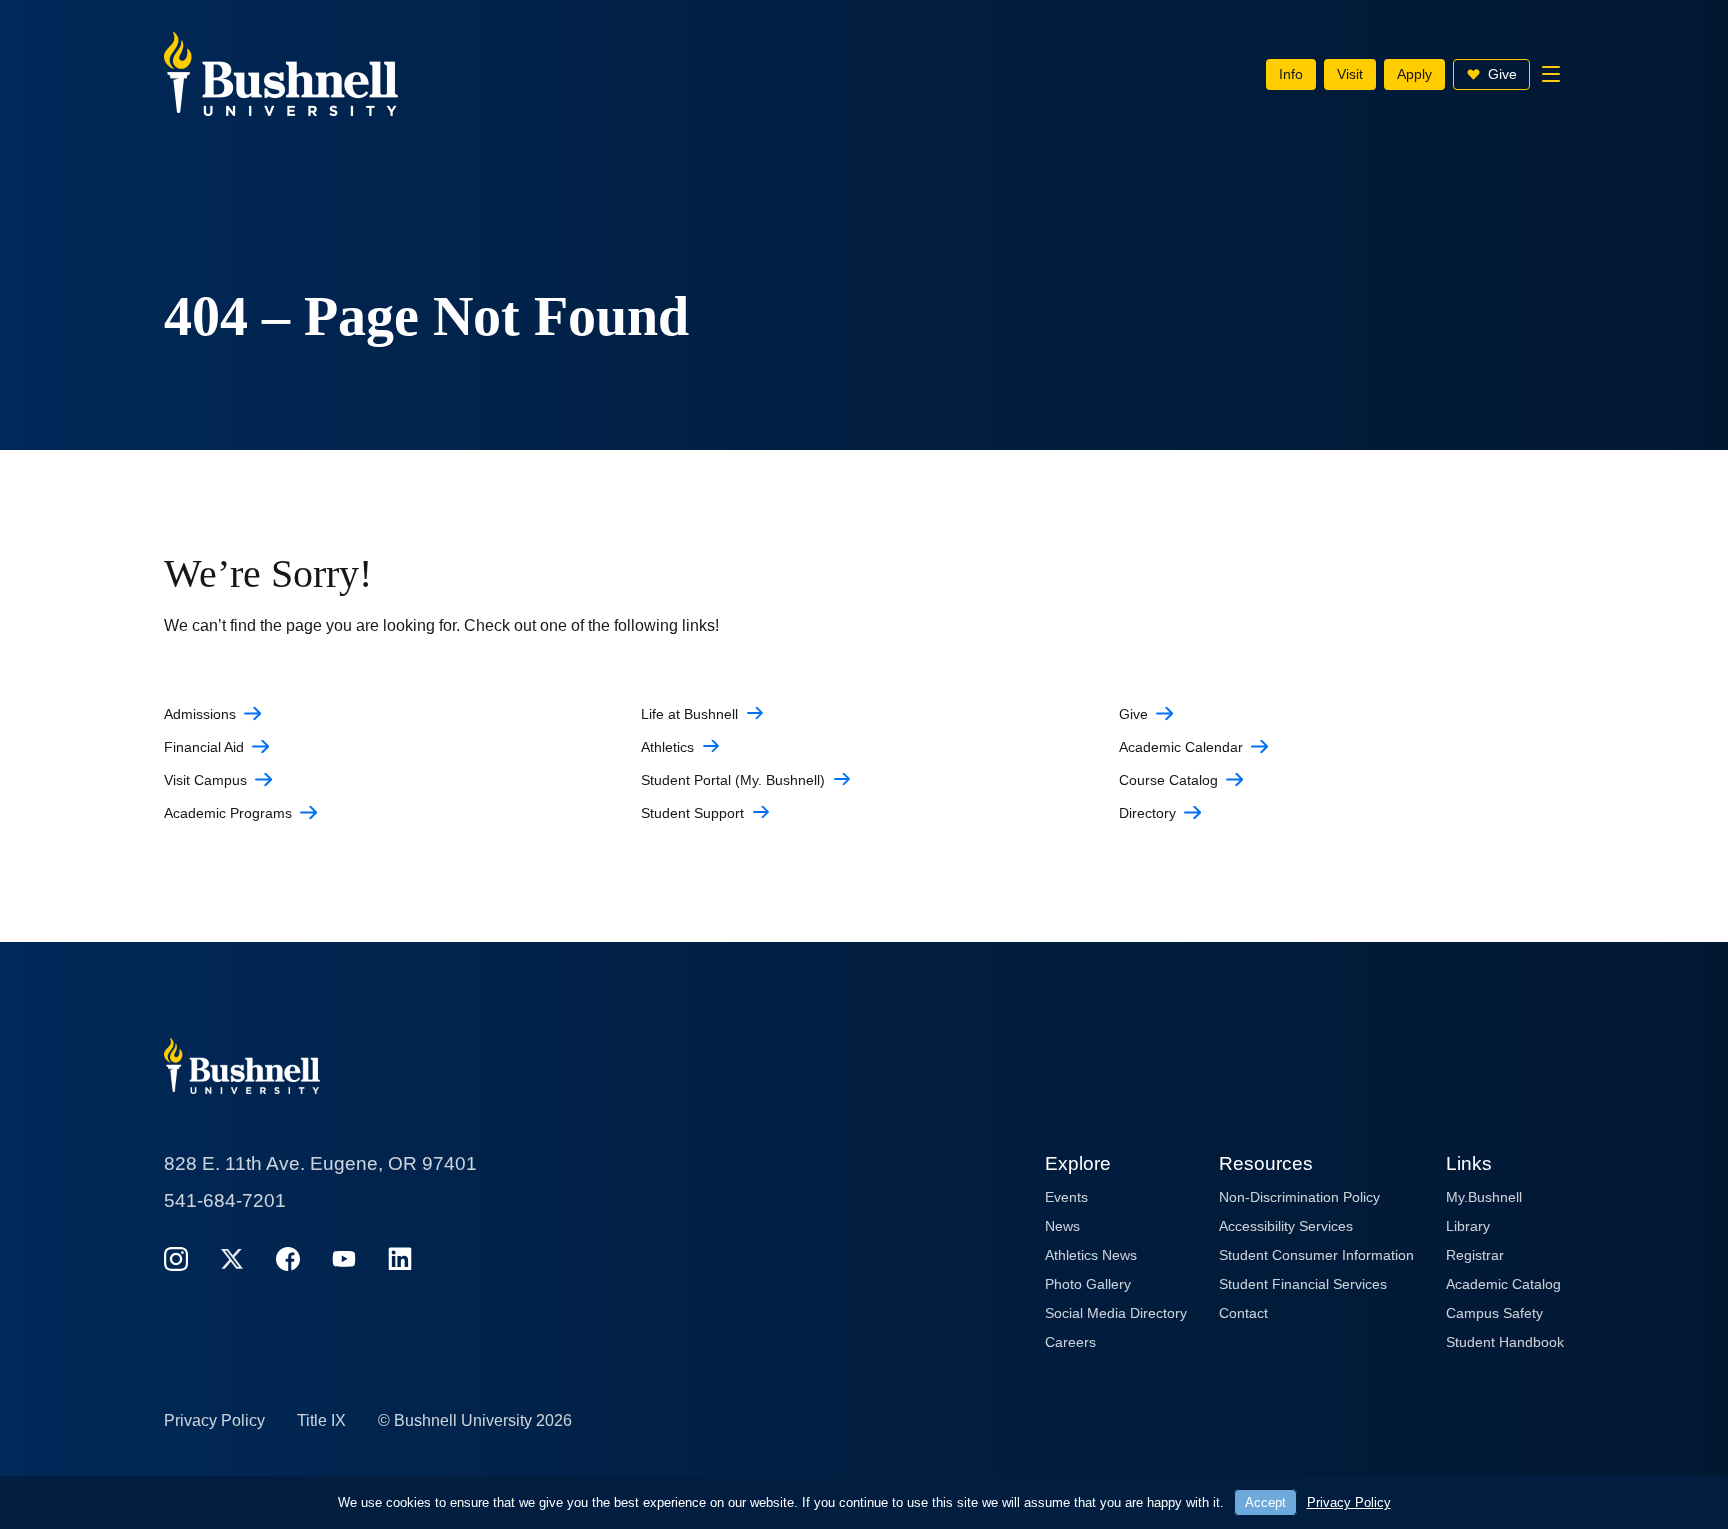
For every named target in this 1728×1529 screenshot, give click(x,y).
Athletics (667, 747)
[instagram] (176, 1258)
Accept (1265, 1502)
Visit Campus (205, 780)
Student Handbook (1505, 1342)
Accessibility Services (1286, 1226)
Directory (1147, 813)
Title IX (321, 1420)
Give (1502, 74)
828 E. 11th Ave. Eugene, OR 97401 (320, 1163)
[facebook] (288, 1258)
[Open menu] (1551, 74)
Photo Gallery (1088, 1284)
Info (1291, 74)
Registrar (1475, 1255)
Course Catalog (1168, 780)
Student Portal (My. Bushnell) (733, 780)
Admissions (200, 714)
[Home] (281, 72)
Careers (1070, 1342)
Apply (1414, 74)
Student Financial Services (1303, 1284)
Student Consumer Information (1316, 1255)
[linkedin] (400, 1258)
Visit (1350, 74)
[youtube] (344, 1258)
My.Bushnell (1484, 1197)
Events (1066, 1197)
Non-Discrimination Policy (1299, 1197)
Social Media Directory (1116, 1313)
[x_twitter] (232, 1258)
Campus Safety (1494, 1313)
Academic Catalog (1503, 1284)
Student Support (692, 813)
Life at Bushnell (689, 714)
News (1062, 1226)
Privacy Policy (214, 1420)
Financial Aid (204, 747)
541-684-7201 (225, 1200)
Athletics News (1091, 1255)
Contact (1243, 1313)
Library (1468, 1226)
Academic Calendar (1181, 747)
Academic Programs (228, 813)
